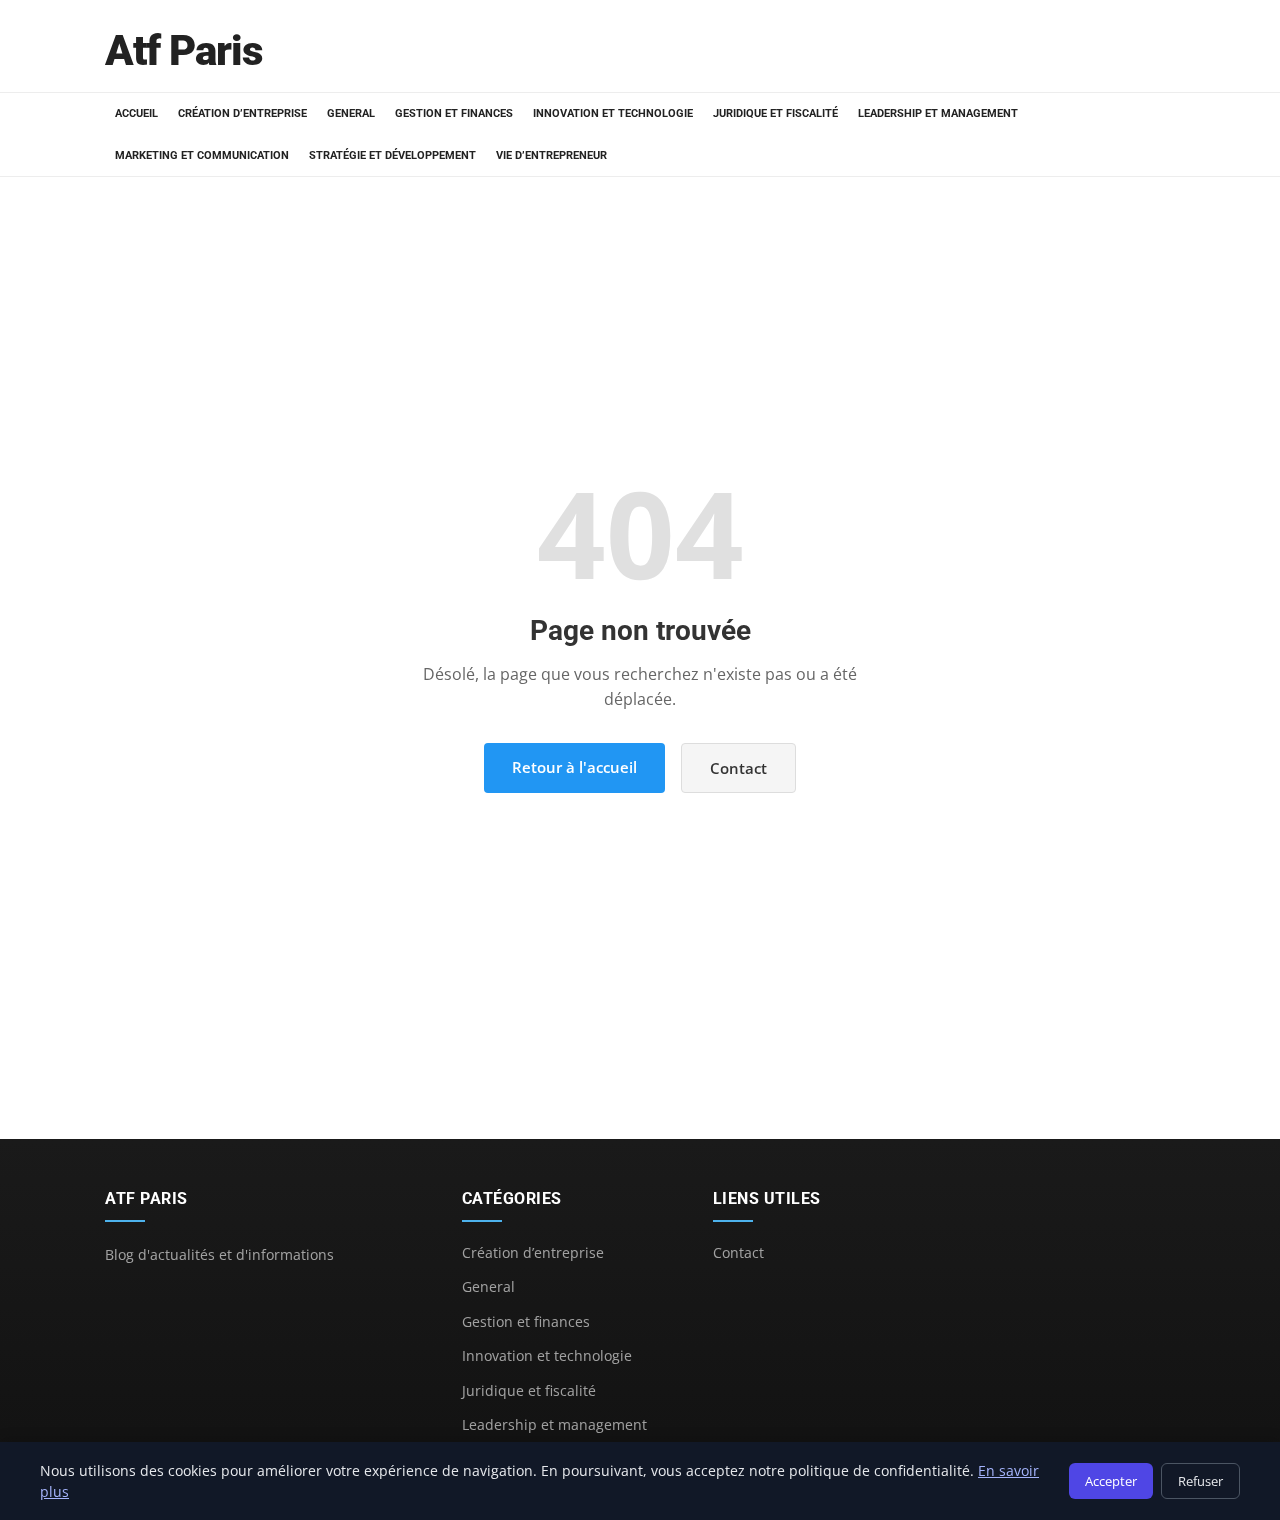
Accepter (1111, 1481)
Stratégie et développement (392, 155)
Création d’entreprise (242, 113)
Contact (738, 768)
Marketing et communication (202, 155)
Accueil (136, 113)
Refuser (1200, 1481)
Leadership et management (938, 113)
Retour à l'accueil (574, 767)
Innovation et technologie (613, 113)
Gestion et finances (454, 113)
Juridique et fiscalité (775, 113)
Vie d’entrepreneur (551, 155)
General (351, 113)
